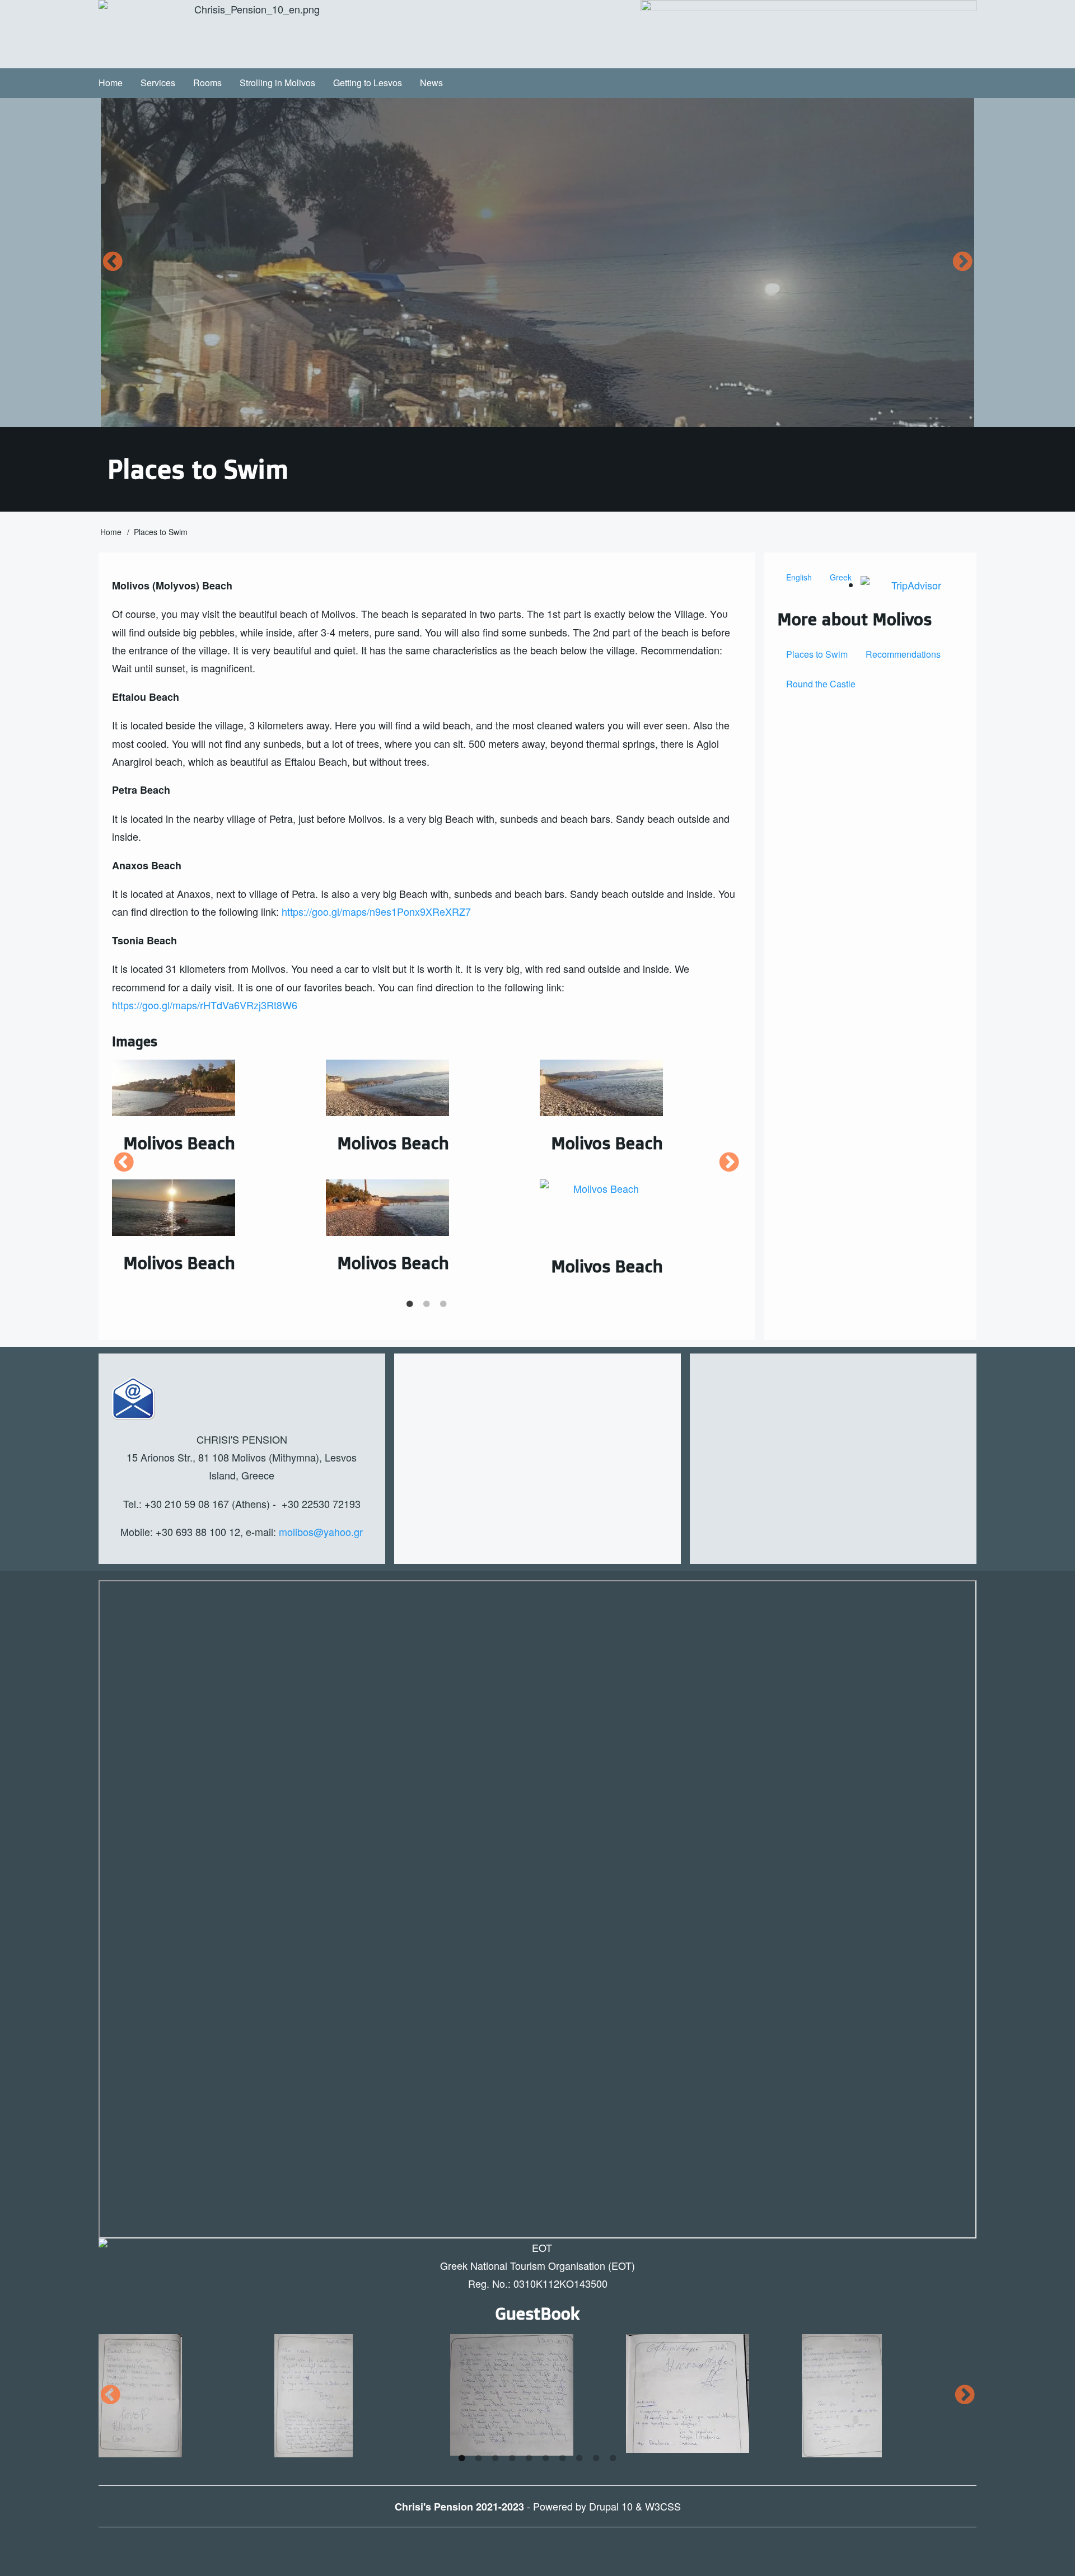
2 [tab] (427, 1304)
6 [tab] (546, 2458)
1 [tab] (410, 1304)
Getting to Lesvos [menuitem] (368, 83)
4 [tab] (512, 2458)
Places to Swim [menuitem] (817, 654)
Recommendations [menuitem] (903, 654)
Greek (841, 577)
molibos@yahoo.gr (321, 1531)
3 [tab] (443, 1304)
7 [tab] (563, 2458)
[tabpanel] (427, 1163)
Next (962, 262)
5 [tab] (529, 2458)
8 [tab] (579, 2458)
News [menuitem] (431, 83)
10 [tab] (613, 2458)
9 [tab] (596, 2458)
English (799, 577)
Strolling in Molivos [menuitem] (277, 83)
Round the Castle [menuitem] (821, 684)
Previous (113, 262)
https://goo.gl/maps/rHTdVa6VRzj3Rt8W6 (205, 1005)
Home (111, 532)
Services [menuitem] (158, 83)
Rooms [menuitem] (207, 83)
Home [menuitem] (111, 83)
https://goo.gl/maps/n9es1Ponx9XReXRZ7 (376, 911)
